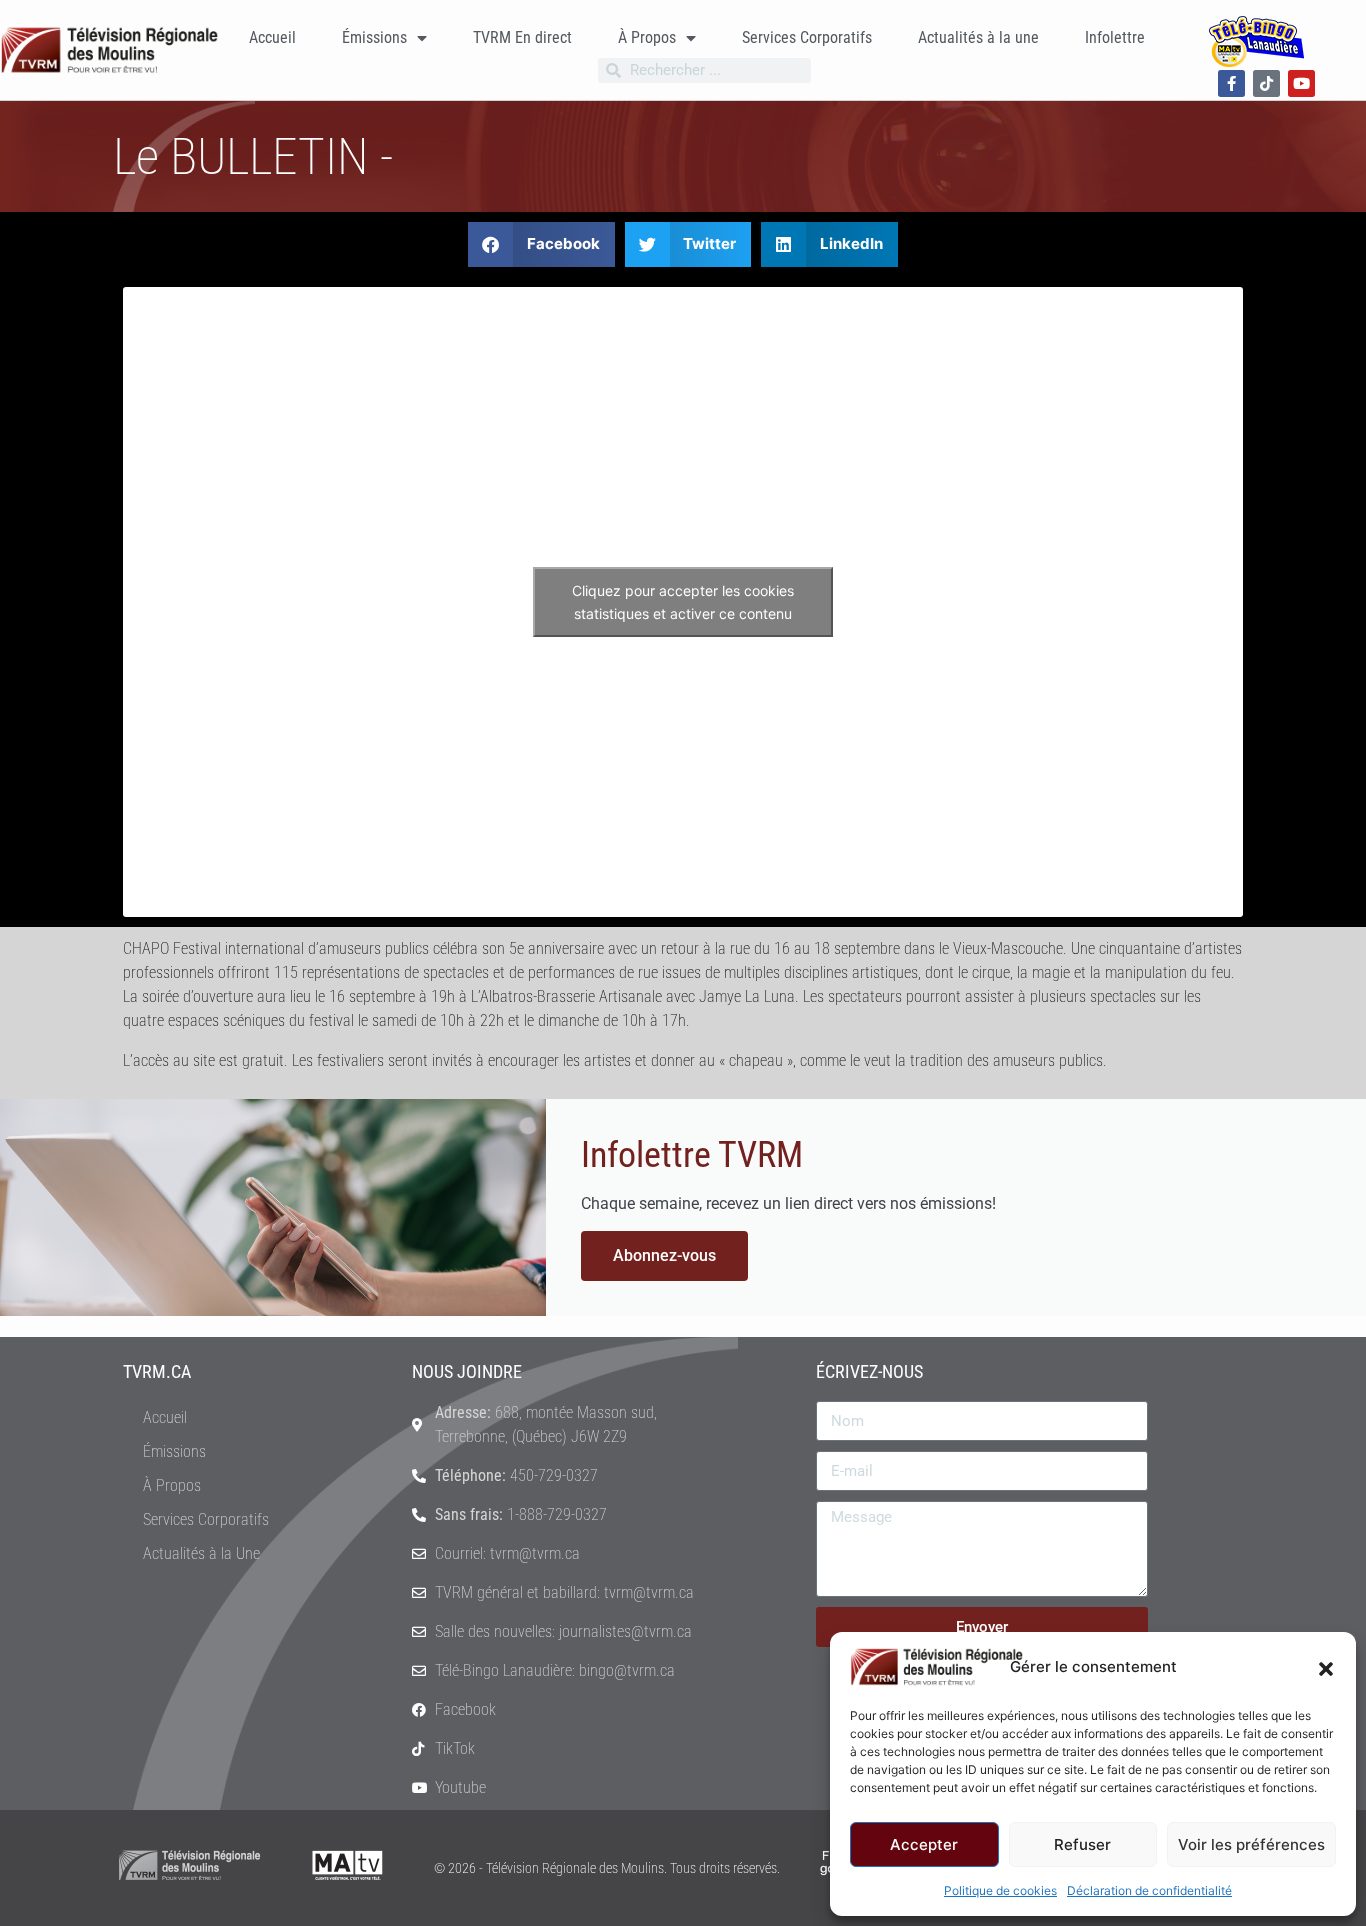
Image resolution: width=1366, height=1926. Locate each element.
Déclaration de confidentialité (1149, 1890)
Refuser (1082, 1844)
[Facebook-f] (1231, 83)
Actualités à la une (978, 37)
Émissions (374, 37)
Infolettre (1115, 37)
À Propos (647, 37)
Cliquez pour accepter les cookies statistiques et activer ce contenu (683, 602)
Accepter (924, 1844)
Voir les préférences (1251, 1844)
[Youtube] (1301, 83)
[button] (1326, 1667)
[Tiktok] (1266, 83)
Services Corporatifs (807, 37)
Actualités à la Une (201, 1553)
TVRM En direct (522, 37)
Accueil (272, 37)
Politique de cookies (1000, 1890)
